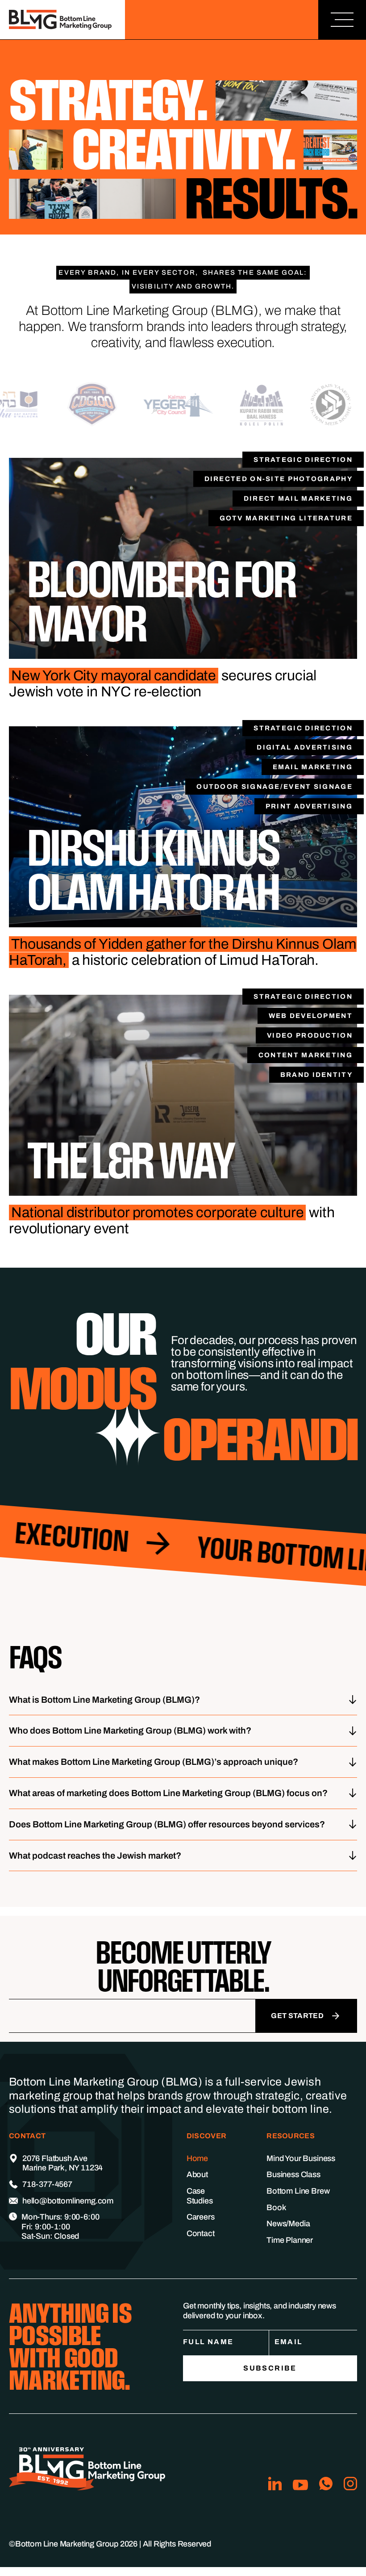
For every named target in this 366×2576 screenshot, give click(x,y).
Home (197, 2158)
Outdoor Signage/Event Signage (274, 787)
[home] (62, 20)
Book (276, 2207)
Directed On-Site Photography (279, 479)
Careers (201, 2217)
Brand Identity (316, 1075)
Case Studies (200, 2196)
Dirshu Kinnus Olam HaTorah (153, 869)
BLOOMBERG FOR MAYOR (161, 601)
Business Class (293, 2174)
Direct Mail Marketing (298, 498)
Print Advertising (309, 806)
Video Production (310, 1035)
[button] (342, 20)
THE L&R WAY (130, 1160)
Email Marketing (313, 767)
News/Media (288, 2224)
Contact (201, 2233)
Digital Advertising (305, 747)
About (197, 2174)
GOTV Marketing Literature (286, 518)
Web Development (311, 1016)
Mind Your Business (301, 2158)
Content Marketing (306, 1055)
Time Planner (290, 2240)
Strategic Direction (303, 460)
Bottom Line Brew (298, 2191)
